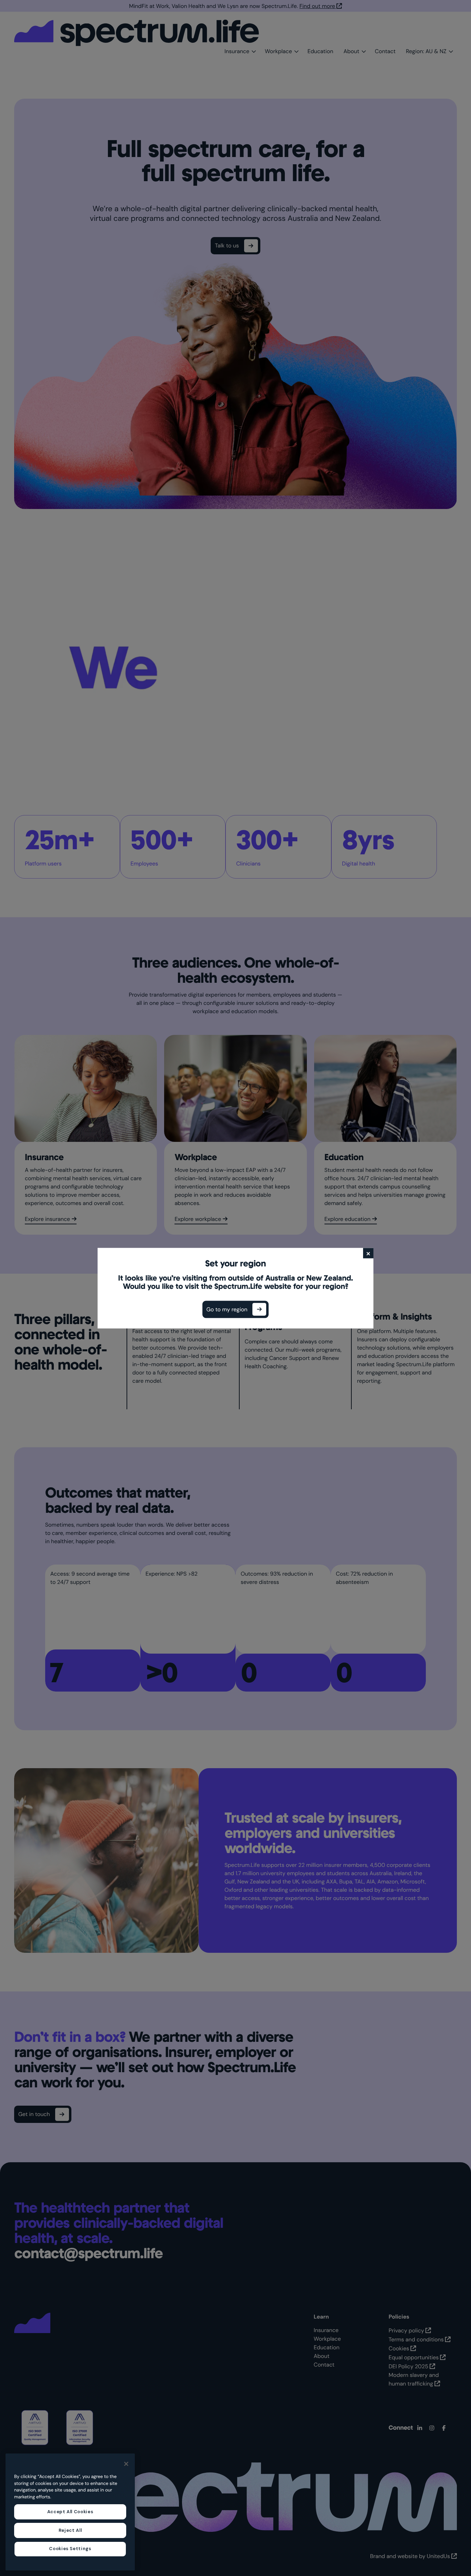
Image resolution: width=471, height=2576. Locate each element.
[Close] (126, 2464)
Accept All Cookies (70, 2512)
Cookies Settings (70, 2549)
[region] (70, 2512)
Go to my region (227, 1309)
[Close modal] (368, 1253)
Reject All (70, 2530)
